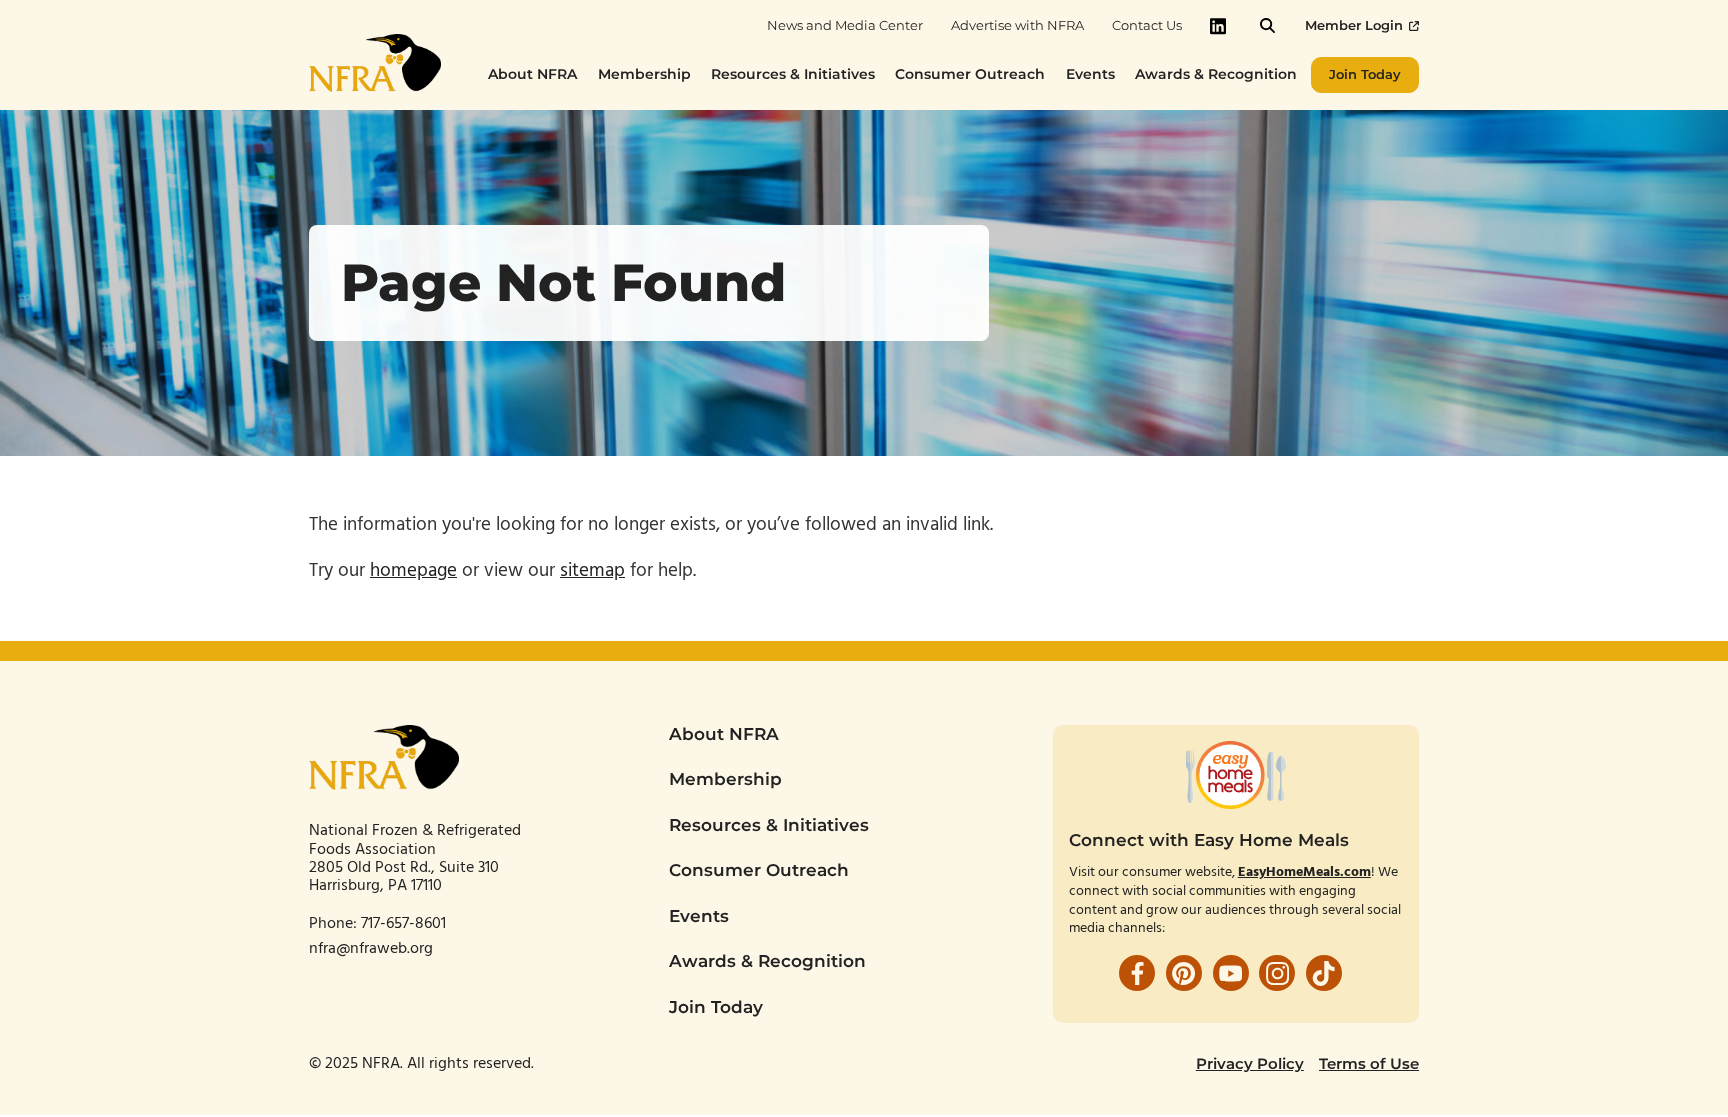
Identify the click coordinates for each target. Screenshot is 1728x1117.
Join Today (716, 1007)
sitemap (592, 571)
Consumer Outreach (759, 870)
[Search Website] (1267, 25)
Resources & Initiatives (769, 825)
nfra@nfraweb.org (371, 949)
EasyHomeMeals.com (1304, 872)
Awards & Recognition (767, 961)
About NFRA (724, 734)
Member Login (1354, 25)
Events (699, 916)
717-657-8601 (405, 924)
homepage (413, 571)
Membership (725, 779)
